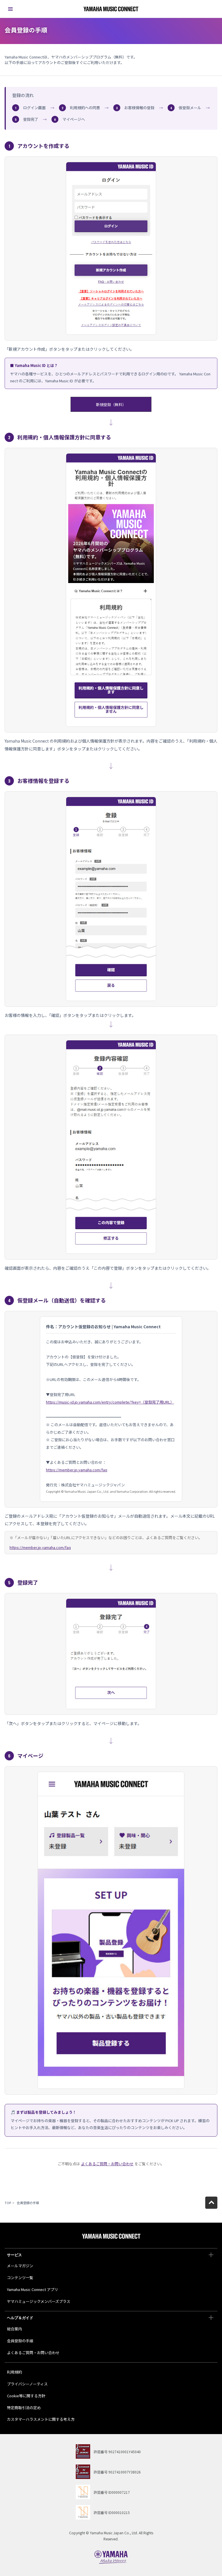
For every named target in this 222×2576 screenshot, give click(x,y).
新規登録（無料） (111, 404)
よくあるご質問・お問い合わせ (107, 2164)
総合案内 (14, 2329)
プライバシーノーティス (27, 2384)
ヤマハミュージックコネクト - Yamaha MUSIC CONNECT (111, 9)
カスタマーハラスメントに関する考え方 (41, 2419)
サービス (14, 2255)
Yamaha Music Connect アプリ (33, 2289)
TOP (8, 2203)
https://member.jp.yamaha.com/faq (40, 1547)
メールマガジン (20, 2266)
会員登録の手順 (20, 2341)
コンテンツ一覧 (20, 2278)
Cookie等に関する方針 (26, 2396)
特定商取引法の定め (24, 2408)
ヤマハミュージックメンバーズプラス (39, 2301)
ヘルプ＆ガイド (20, 2318)
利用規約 (14, 2372)
